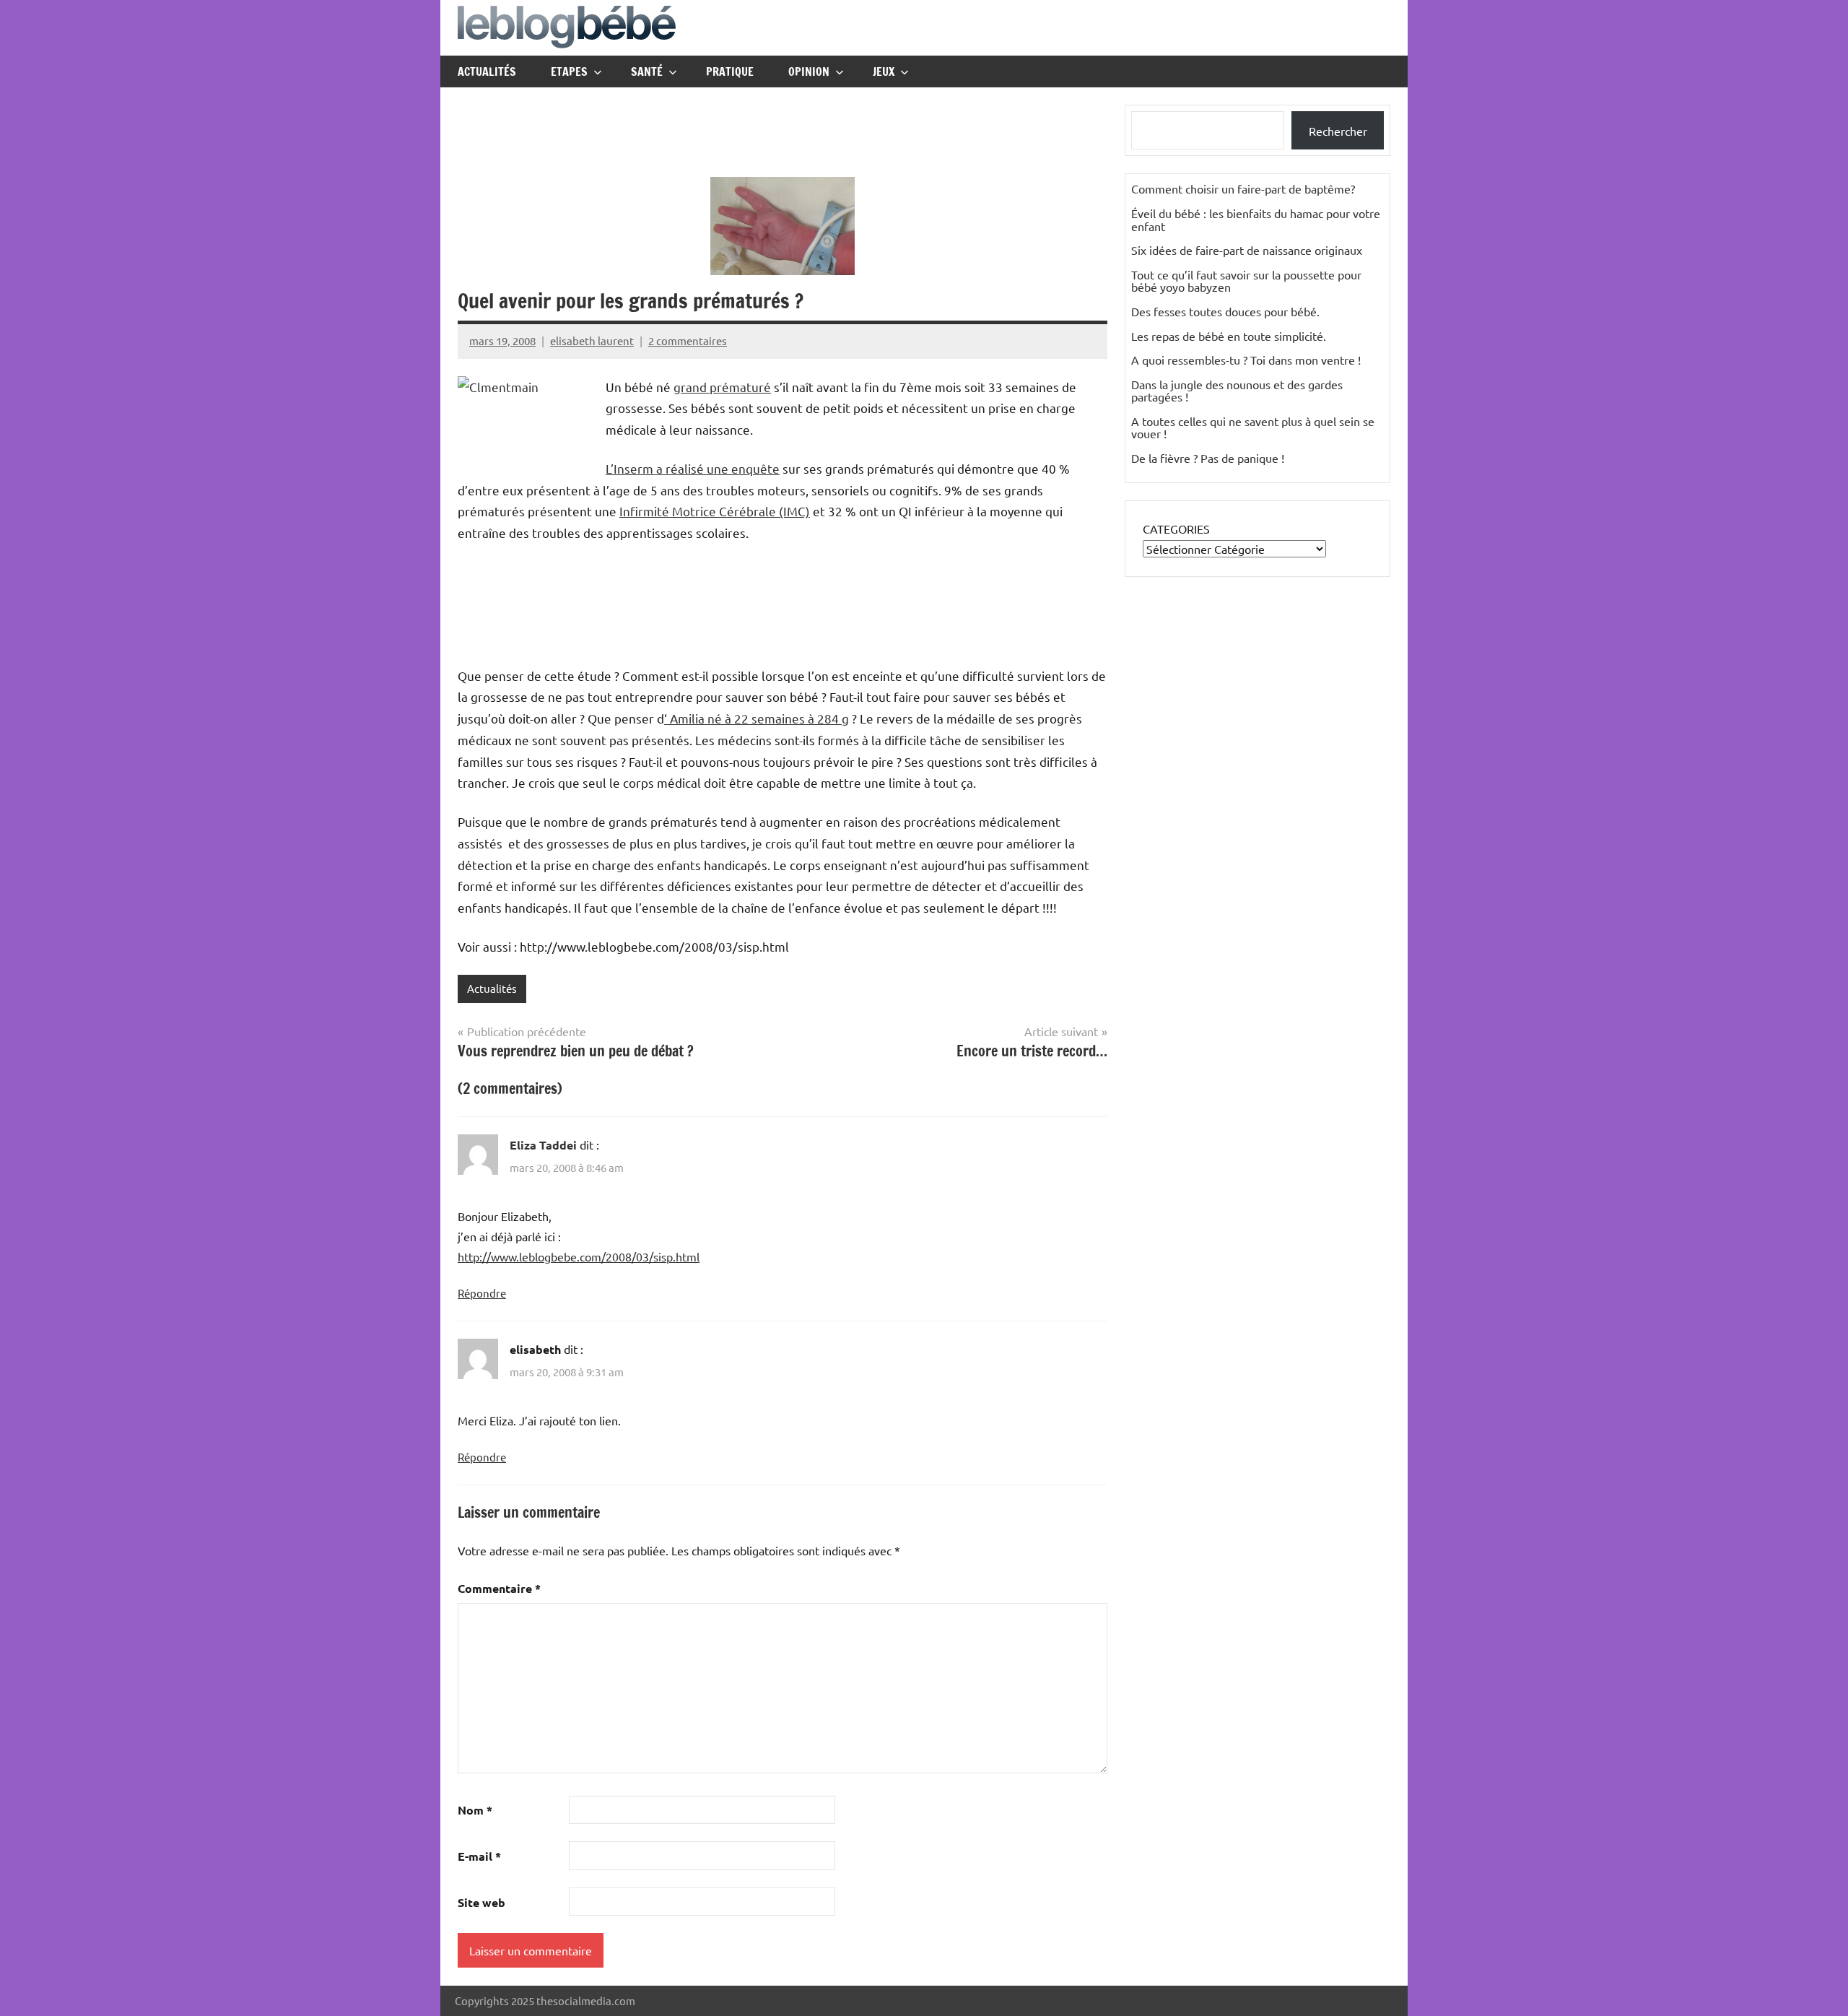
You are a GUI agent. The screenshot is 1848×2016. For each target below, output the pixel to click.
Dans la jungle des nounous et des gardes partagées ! (1237, 391)
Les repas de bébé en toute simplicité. (1229, 336)
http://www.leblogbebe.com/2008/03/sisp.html (579, 1256)
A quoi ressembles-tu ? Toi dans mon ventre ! (1246, 360)
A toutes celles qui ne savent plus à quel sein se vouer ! (1253, 427)
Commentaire (499, 1588)
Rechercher (1338, 131)
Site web (481, 1902)
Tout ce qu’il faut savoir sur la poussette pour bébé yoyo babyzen (1246, 281)
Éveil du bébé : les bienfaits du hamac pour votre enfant (1256, 220)
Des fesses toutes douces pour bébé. (1225, 311)
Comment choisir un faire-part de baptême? (1243, 188)
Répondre (482, 1293)
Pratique (730, 71)
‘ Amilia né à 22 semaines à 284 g (757, 718)
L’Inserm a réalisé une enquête (693, 468)
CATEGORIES (1176, 529)
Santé (647, 71)
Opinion (809, 71)
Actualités (487, 71)
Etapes (569, 71)
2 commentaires (688, 340)
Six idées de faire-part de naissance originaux (1247, 250)
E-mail (479, 1856)
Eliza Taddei (543, 1145)
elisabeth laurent (592, 340)
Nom (475, 1810)
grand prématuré (722, 387)
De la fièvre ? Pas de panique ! (1208, 458)
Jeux (884, 71)
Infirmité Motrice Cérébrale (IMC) (715, 511)
